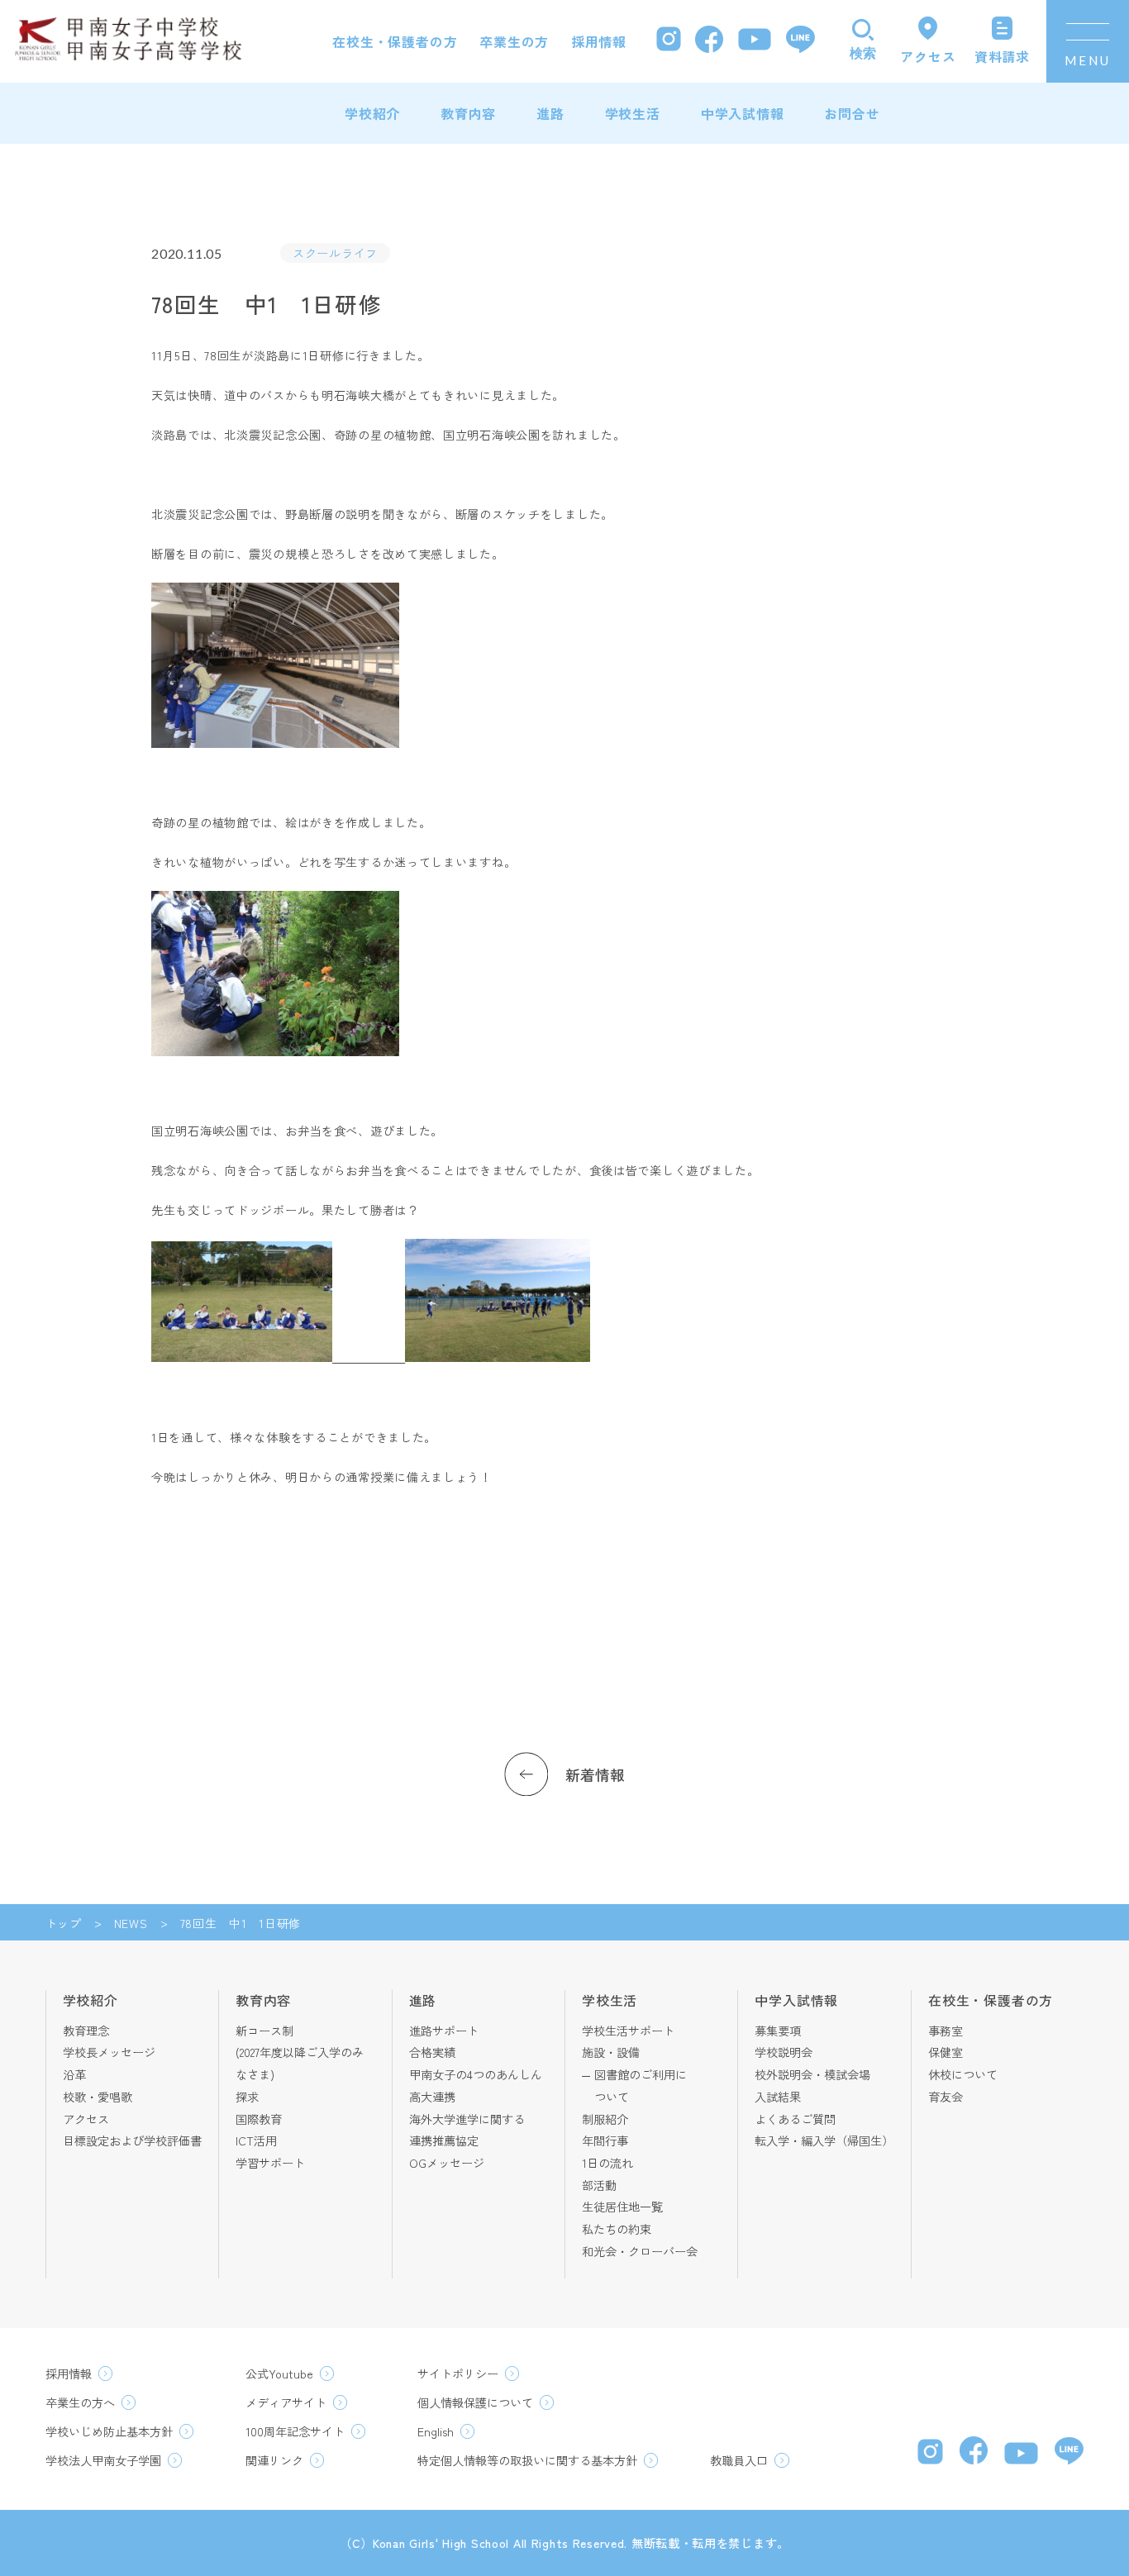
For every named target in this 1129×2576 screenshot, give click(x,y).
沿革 (74, 2074)
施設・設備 (611, 2052)
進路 (550, 113)
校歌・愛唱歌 (98, 2097)
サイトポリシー (458, 2374)
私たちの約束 (617, 2229)
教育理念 (86, 2031)
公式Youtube (279, 2374)
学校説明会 (784, 2052)
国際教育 (259, 2119)
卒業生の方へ (80, 2402)
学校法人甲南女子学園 (103, 2460)
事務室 (946, 2031)
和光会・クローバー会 (640, 2251)
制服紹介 (605, 2119)
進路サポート (444, 2031)
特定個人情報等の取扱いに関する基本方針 (527, 2460)
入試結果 (778, 2097)
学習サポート (270, 2163)
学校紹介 (372, 113)
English (436, 2431)
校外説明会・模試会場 (812, 2074)
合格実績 (432, 2052)
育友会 (946, 2097)
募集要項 (778, 2031)
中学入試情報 (743, 113)
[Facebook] (709, 42)
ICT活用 (256, 2140)
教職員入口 (739, 2460)
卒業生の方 (514, 41)
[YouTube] (755, 41)
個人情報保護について (475, 2402)
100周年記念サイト (295, 2431)
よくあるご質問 (795, 2119)
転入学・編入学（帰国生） (824, 2140)
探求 (247, 2097)
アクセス (86, 2119)
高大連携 (432, 2097)
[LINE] (800, 41)
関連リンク (274, 2460)
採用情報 (599, 41)
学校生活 (633, 113)
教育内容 (468, 113)
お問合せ (852, 113)
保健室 (946, 2052)
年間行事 (605, 2140)
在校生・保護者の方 (395, 41)
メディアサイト (286, 2402)
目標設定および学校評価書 (132, 2140)
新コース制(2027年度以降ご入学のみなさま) (300, 2052)
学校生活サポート (628, 2031)
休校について (963, 2074)
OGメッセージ (447, 2163)
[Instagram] (669, 41)
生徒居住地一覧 (622, 2207)
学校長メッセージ (109, 2052)
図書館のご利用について (641, 2086)
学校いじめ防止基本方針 (109, 2431)
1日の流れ (607, 2163)
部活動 (599, 2185)
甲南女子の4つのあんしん (476, 2074)
